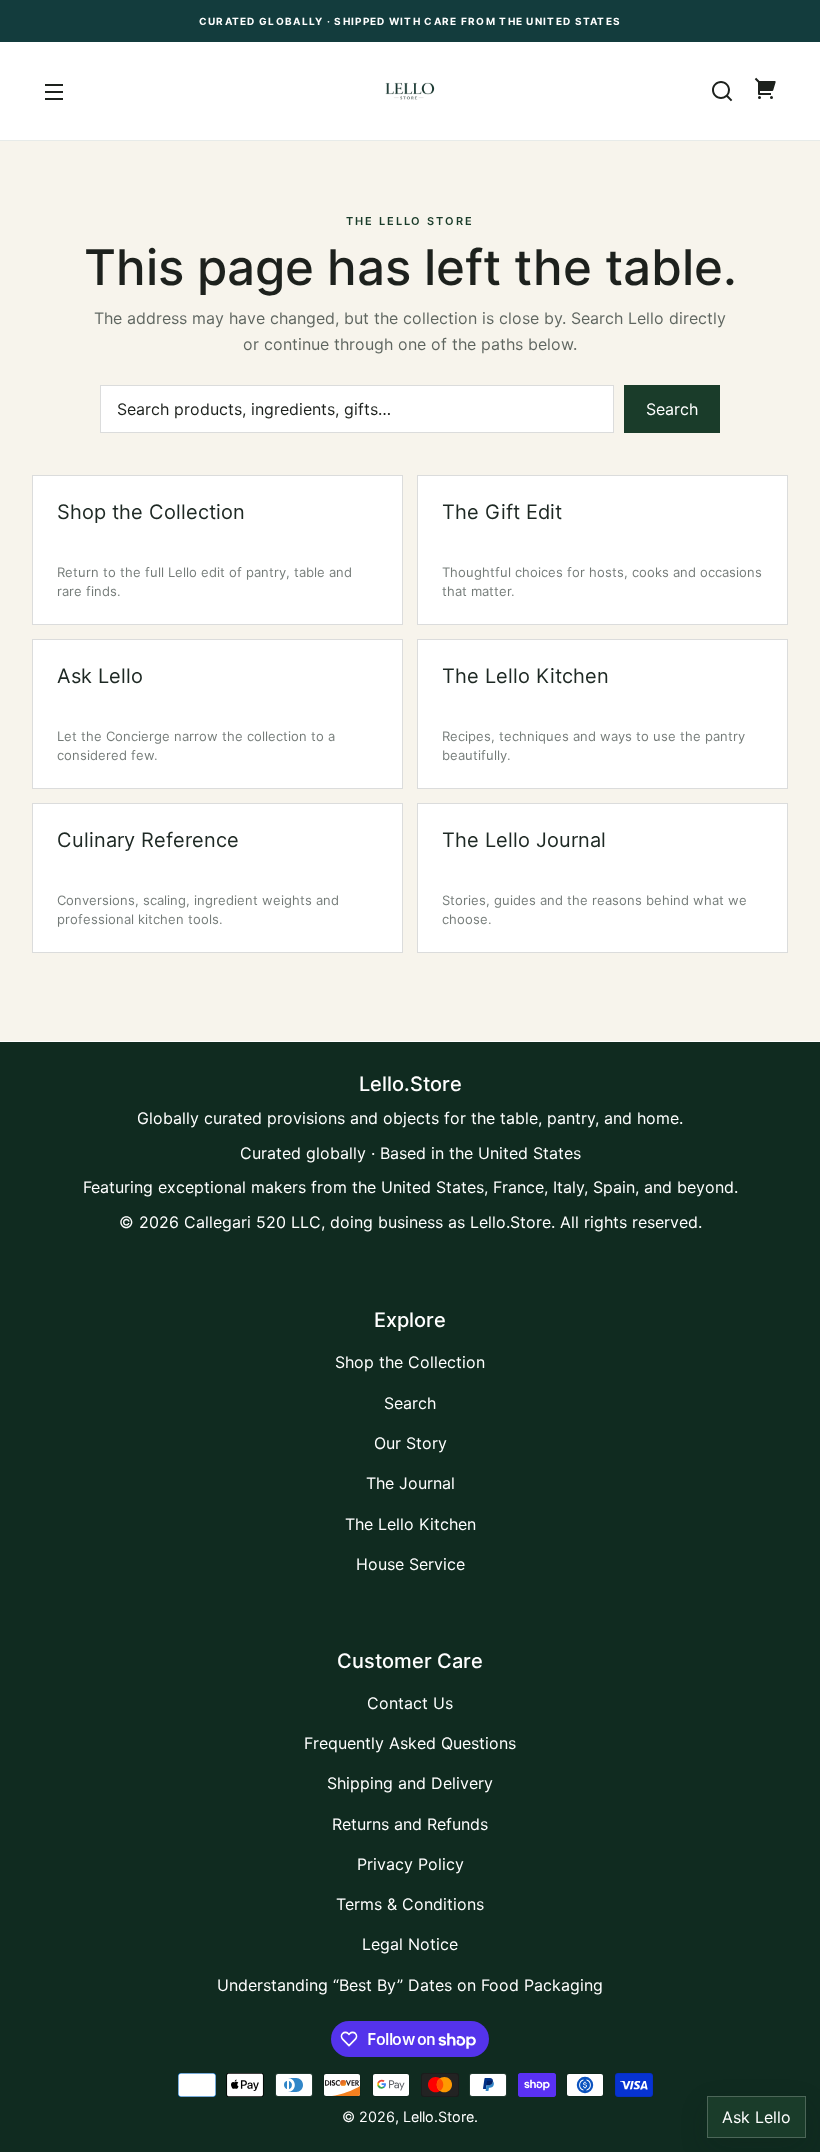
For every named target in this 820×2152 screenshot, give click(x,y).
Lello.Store (438, 2116)
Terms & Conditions (410, 1904)
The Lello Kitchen (410, 1524)
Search (672, 409)
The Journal (410, 1483)
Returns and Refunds (410, 1824)
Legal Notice (410, 1944)
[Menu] (54, 91)
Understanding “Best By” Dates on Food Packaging (410, 1985)
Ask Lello (756, 2117)
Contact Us (410, 1703)
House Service (410, 1564)
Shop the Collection (410, 1362)
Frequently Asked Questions (410, 1743)
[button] (722, 91)
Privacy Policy (410, 1864)
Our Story (410, 1443)
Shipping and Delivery (410, 1783)
